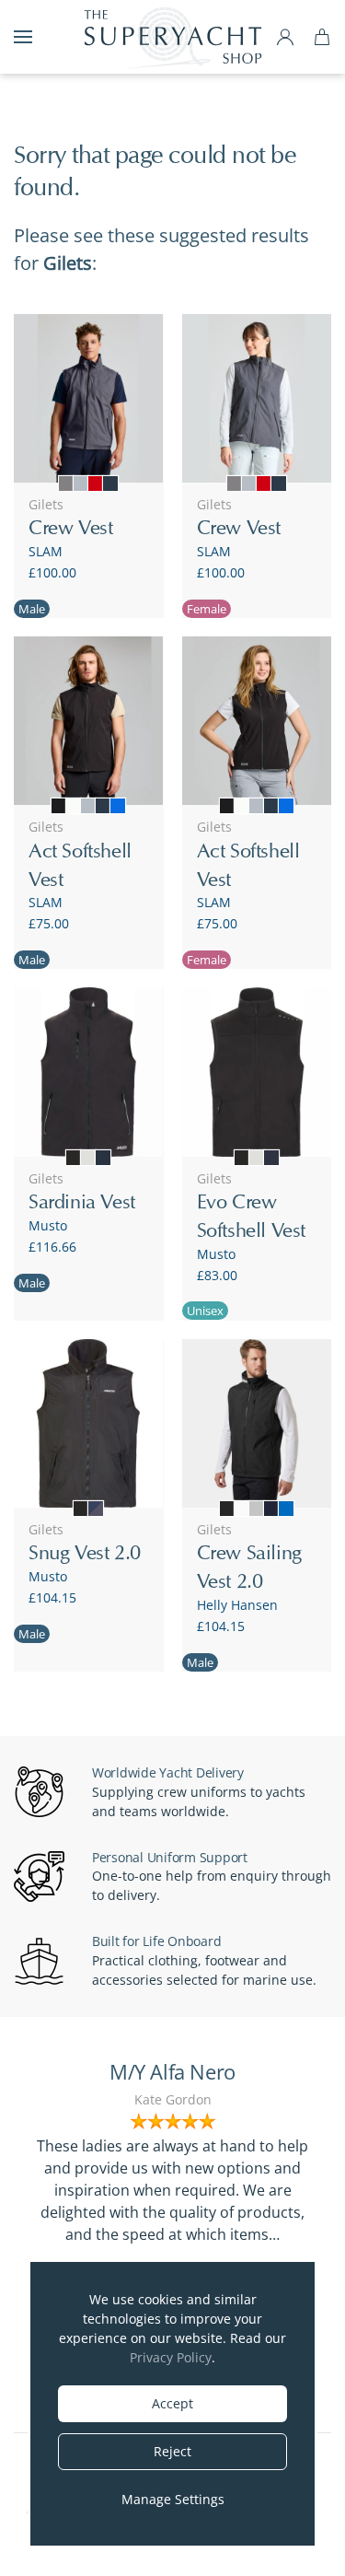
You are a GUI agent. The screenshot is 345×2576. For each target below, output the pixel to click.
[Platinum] (88, 1158)
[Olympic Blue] (118, 806)
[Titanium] (66, 484)
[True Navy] (103, 1158)
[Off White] (74, 806)
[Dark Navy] (110, 484)
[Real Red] (96, 484)
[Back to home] (173, 37)
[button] (23, 37)
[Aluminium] (81, 484)
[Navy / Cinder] (96, 1509)
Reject (172, 2451)
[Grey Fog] (257, 1509)
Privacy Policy (171, 2357)
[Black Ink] (59, 806)
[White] (242, 1509)
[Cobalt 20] (286, 1509)
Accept (172, 2403)
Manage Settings (173, 2499)
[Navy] (271, 1158)
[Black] (74, 1158)
